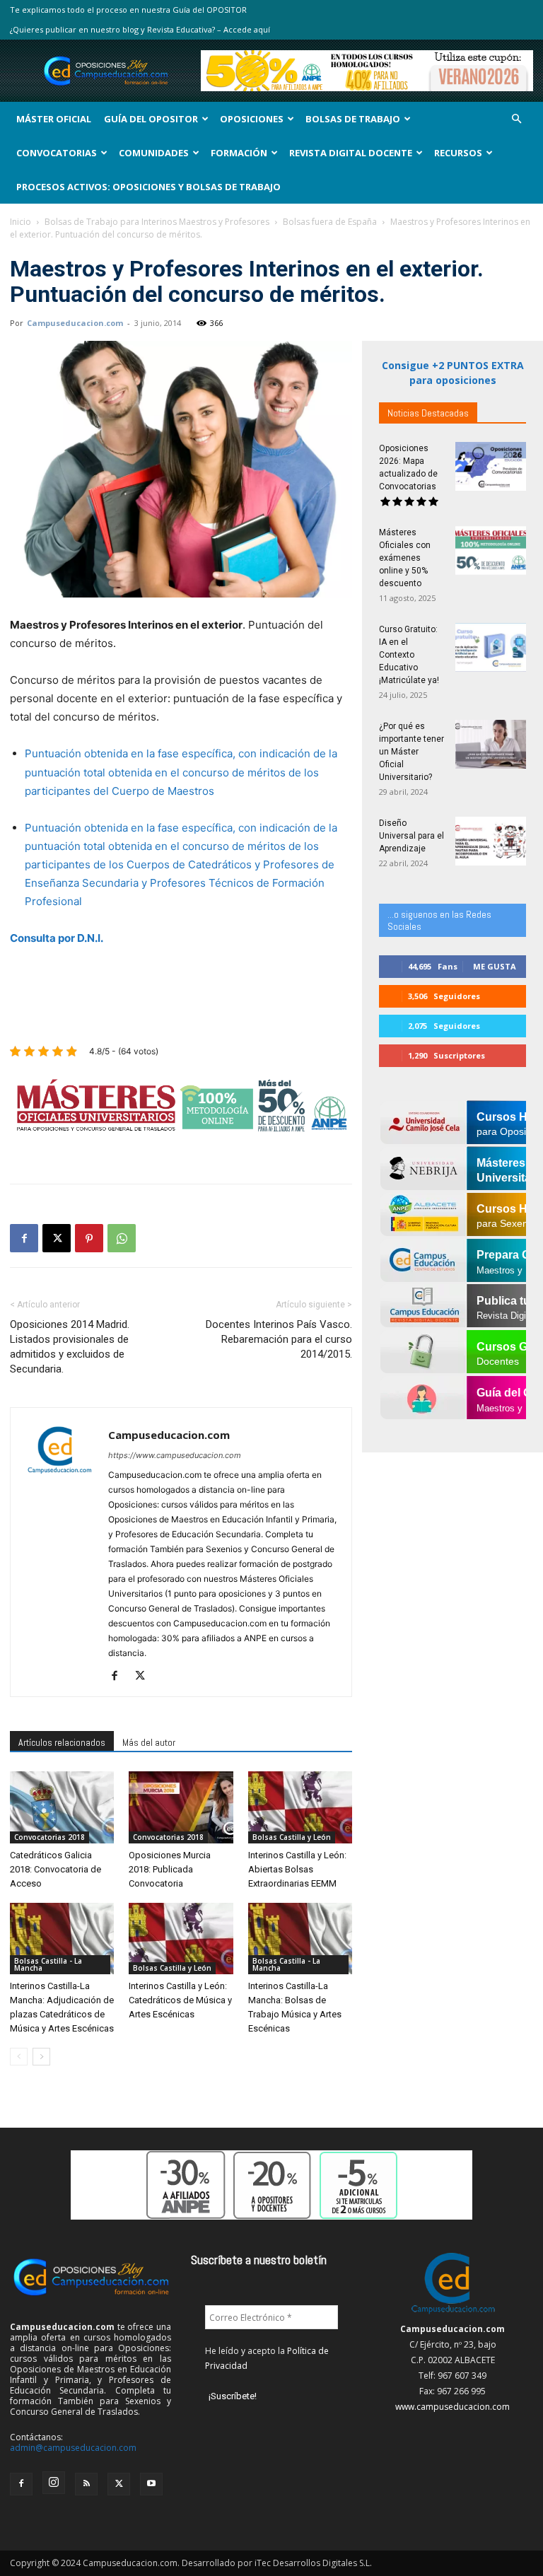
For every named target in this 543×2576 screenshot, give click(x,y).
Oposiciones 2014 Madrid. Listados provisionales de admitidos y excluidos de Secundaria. (70, 1347)
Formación (239, 153)
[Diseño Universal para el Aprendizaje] (491, 841)
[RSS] (86, 2484)
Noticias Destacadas (428, 413)
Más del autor (149, 1742)
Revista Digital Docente (351, 153)
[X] (57, 1238)
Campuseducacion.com (75, 323)
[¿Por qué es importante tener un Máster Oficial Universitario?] (491, 744)
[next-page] (41, 2057)
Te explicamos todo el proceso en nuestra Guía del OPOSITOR (128, 10)
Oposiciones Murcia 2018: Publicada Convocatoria (170, 1869)
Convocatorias (57, 153)
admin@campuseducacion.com (73, 2448)
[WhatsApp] (122, 1238)
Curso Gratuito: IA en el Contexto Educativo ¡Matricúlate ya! (409, 655)
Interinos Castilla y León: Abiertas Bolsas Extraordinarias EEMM (297, 1869)
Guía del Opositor (151, 119)
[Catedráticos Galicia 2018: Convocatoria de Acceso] (62, 1807)
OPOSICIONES (252, 119)
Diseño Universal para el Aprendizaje (411, 836)
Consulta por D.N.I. (57, 938)
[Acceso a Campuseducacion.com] (453, 2313)
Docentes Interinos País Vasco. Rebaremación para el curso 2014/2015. (279, 1339)
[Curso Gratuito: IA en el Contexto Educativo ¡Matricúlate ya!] (491, 647)
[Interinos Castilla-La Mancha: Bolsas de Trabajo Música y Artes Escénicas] (300, 1939)
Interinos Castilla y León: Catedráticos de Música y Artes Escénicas (180, 2000)
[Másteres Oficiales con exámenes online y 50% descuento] (491, 550)
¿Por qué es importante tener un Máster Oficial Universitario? (411, 752)
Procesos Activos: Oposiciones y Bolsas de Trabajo (148, 187)
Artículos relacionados (62, 1742)
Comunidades (154, 153)
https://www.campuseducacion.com (175, 1455)
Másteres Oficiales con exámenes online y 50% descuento (405, 558)
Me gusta (495, 966)
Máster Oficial (54, 119)
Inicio (21, 222)
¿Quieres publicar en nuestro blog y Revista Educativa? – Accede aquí (140, 29)
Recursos (458, 153)
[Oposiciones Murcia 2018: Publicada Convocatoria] (181, 1807)
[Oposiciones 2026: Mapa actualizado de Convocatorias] (491, 466)
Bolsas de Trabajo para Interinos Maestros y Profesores (157, 222)
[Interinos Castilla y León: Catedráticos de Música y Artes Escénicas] (181, 1939)
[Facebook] (24, 1238)
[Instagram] (54, 2483)
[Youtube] (151, 2484)
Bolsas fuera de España (330, 222)
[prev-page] (19, 2057)
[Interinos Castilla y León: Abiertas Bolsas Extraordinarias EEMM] (300, 1807)
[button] (516, 119)
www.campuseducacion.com (452, 2407)
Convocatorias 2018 (49, 1837)
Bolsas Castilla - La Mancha (48, 1964)
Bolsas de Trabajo (353, 119)
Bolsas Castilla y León (292, 1837)
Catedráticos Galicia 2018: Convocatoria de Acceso (56, 1869)
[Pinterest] (89, 1238)
